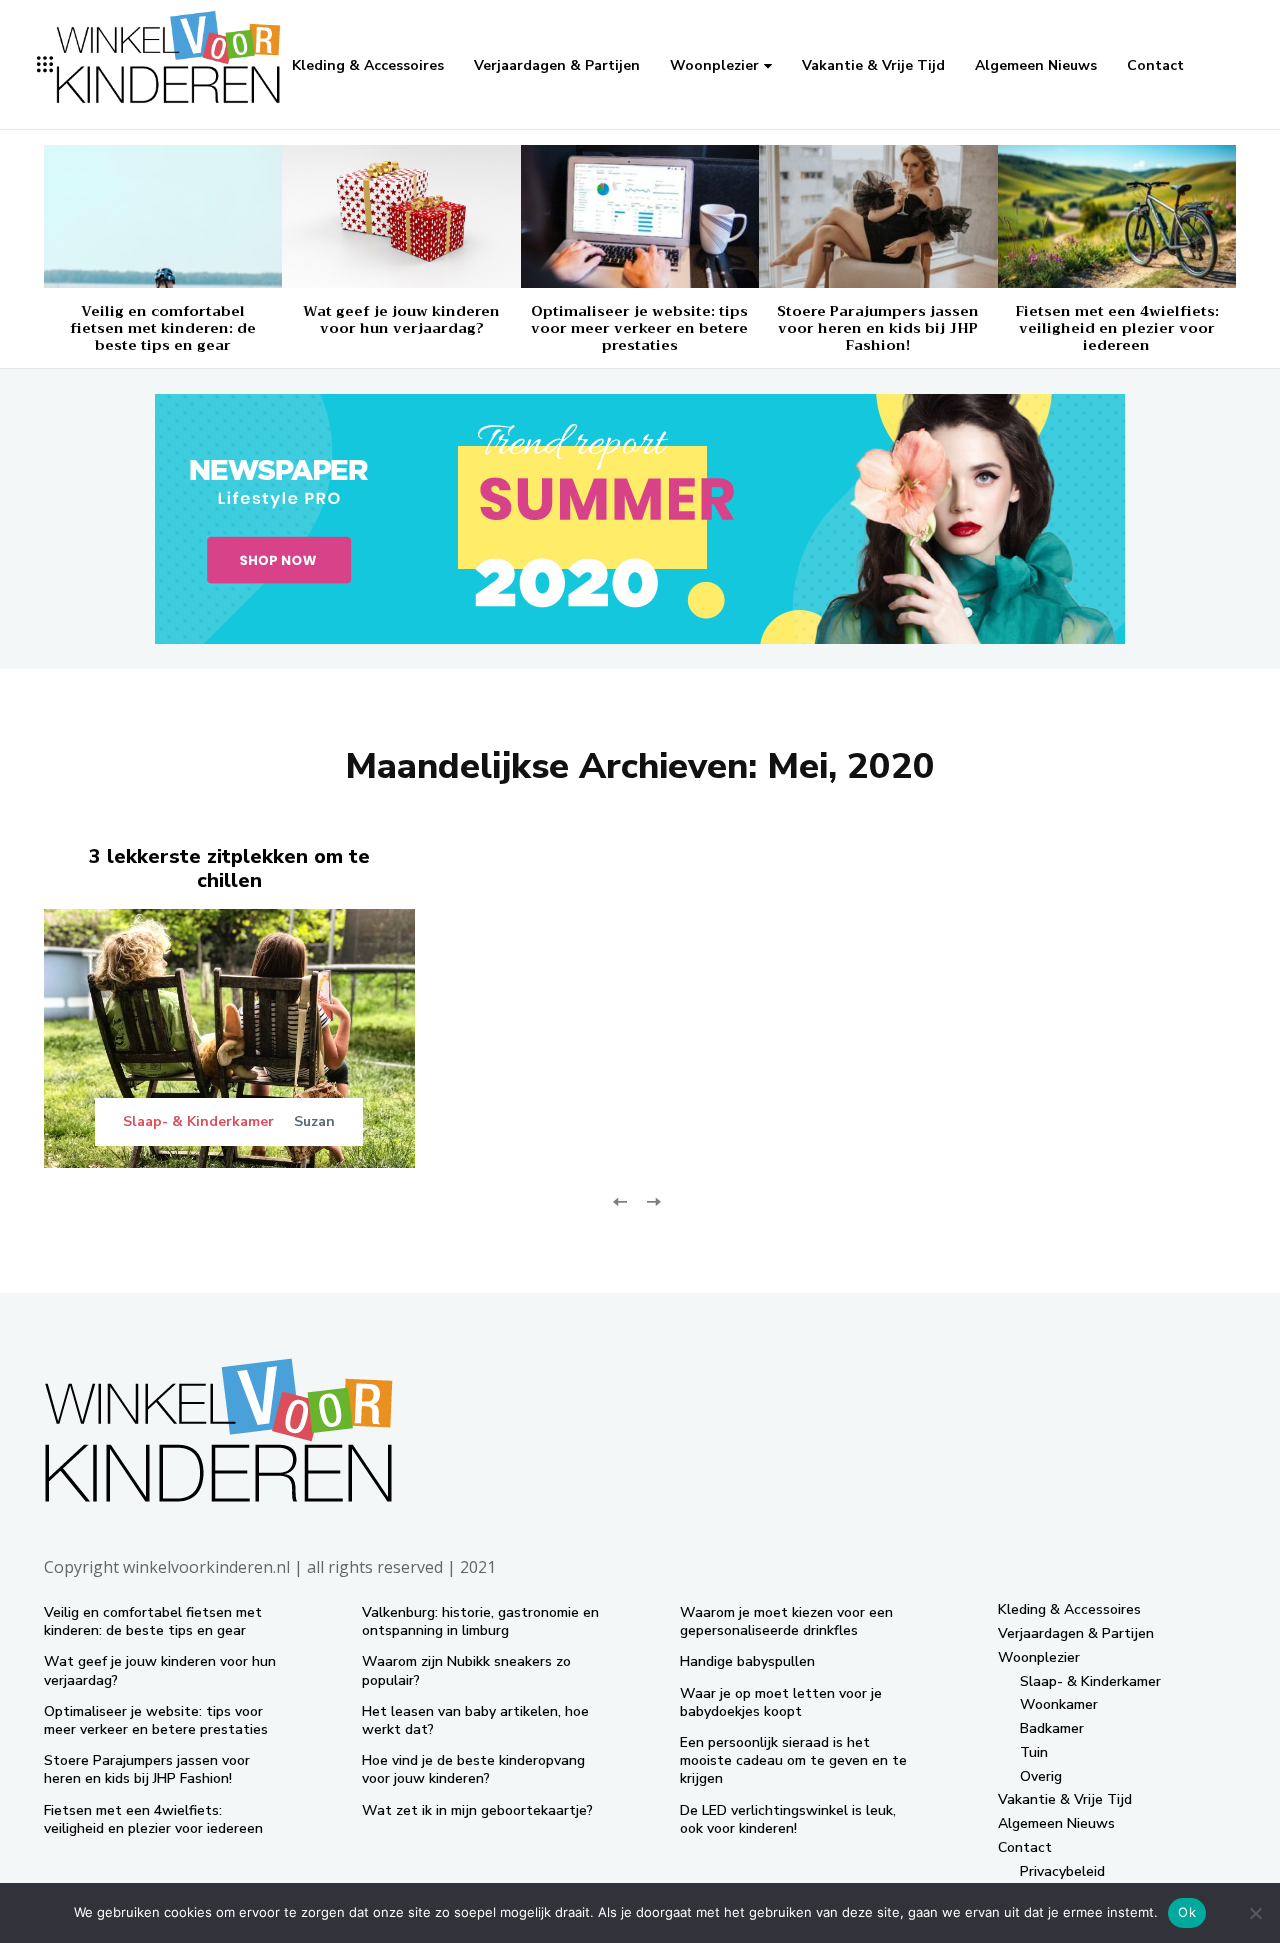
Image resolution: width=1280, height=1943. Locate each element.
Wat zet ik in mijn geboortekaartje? (477, 1810)
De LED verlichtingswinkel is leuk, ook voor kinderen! (788, 1819)
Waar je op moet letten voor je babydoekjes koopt (781, 1702)
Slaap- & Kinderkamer (198, 1122)
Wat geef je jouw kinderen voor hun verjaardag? (401, 319)
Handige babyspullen (747, 1661)
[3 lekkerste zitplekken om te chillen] (229, 1038)
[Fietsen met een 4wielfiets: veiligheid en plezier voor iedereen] (1117, 216)
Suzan (314, 1121)
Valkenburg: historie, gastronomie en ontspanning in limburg (480, 1621)
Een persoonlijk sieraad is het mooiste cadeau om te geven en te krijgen (793, 1760)
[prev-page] (620, 1200)
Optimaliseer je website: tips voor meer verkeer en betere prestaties (639, 328)
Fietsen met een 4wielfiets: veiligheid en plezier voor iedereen (1117, 328)
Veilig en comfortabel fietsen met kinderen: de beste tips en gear (163, 328)
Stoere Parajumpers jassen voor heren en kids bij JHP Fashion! (878, 328)
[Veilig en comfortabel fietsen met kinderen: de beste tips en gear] (163, 216)
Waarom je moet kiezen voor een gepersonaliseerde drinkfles (786, 1621)
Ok (1187, 1912)
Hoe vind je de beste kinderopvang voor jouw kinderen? (473, 1769)
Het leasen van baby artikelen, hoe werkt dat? (475, 1720)
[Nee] (1255, 1913)
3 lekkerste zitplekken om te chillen (229, 868)
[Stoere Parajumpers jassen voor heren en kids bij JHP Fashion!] (878, 216)
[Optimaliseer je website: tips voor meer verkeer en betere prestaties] (640, 216)
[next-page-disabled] (652, 1200)
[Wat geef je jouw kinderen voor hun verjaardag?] (401, 216)
